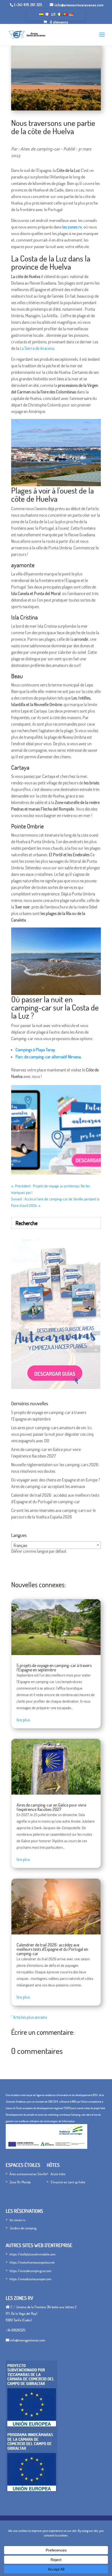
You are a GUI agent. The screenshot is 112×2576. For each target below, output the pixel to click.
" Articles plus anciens (29, 2017)
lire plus (23, 1720)
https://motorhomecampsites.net (32, 2262)
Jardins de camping (23, 2228)
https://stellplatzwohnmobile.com (32, 2254)
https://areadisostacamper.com (30, 2279)
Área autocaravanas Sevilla (28, 2174)
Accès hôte (58, 2174)
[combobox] (56, 1545)
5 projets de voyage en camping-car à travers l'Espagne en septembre (54, 1668)
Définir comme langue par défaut (39, 1551)
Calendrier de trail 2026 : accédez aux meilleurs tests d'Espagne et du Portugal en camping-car (52, 1949)
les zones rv (18, 2220)
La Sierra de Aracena (37, 348)
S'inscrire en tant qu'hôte (68, 2182)
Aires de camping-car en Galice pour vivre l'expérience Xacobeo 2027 (51, 1807)
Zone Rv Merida (20, 2182)
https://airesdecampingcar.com (30, 2271)
